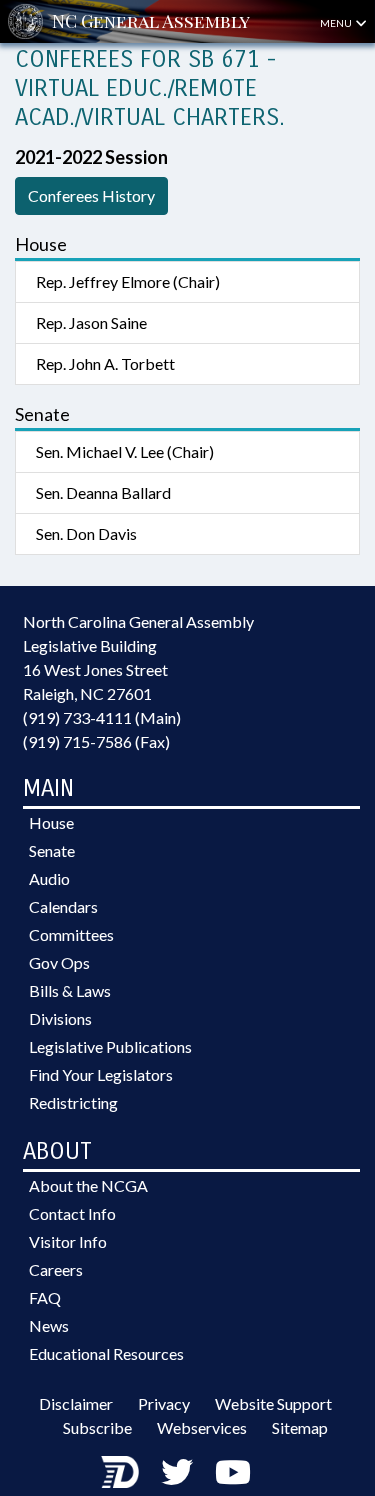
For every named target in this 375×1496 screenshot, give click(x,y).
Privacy (164, 1403)
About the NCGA (88, 1185)
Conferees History (91, 195)
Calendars (63, 906)
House (51, 822)
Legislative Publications (110, 1046)
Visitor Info (68, 1241)
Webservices (202, 1427)
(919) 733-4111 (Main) (102, 717)
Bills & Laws (70, 990)
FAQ (45, 1297)
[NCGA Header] (151, 21)
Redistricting (73, 1102)
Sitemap (300, 1427)
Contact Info (72, 1213)
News (49, 1325)
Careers (56, 1269)
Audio (49, 878)
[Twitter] (177, 1471)
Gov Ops (59, 962)
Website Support (273, 1403)
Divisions (60, 1018)
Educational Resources (106, 1353)
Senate (52, 850)
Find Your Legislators (101, 1074)
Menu (337, 23)
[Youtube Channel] (233, 1471)
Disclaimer (76, 1403)
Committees (71, 934)
